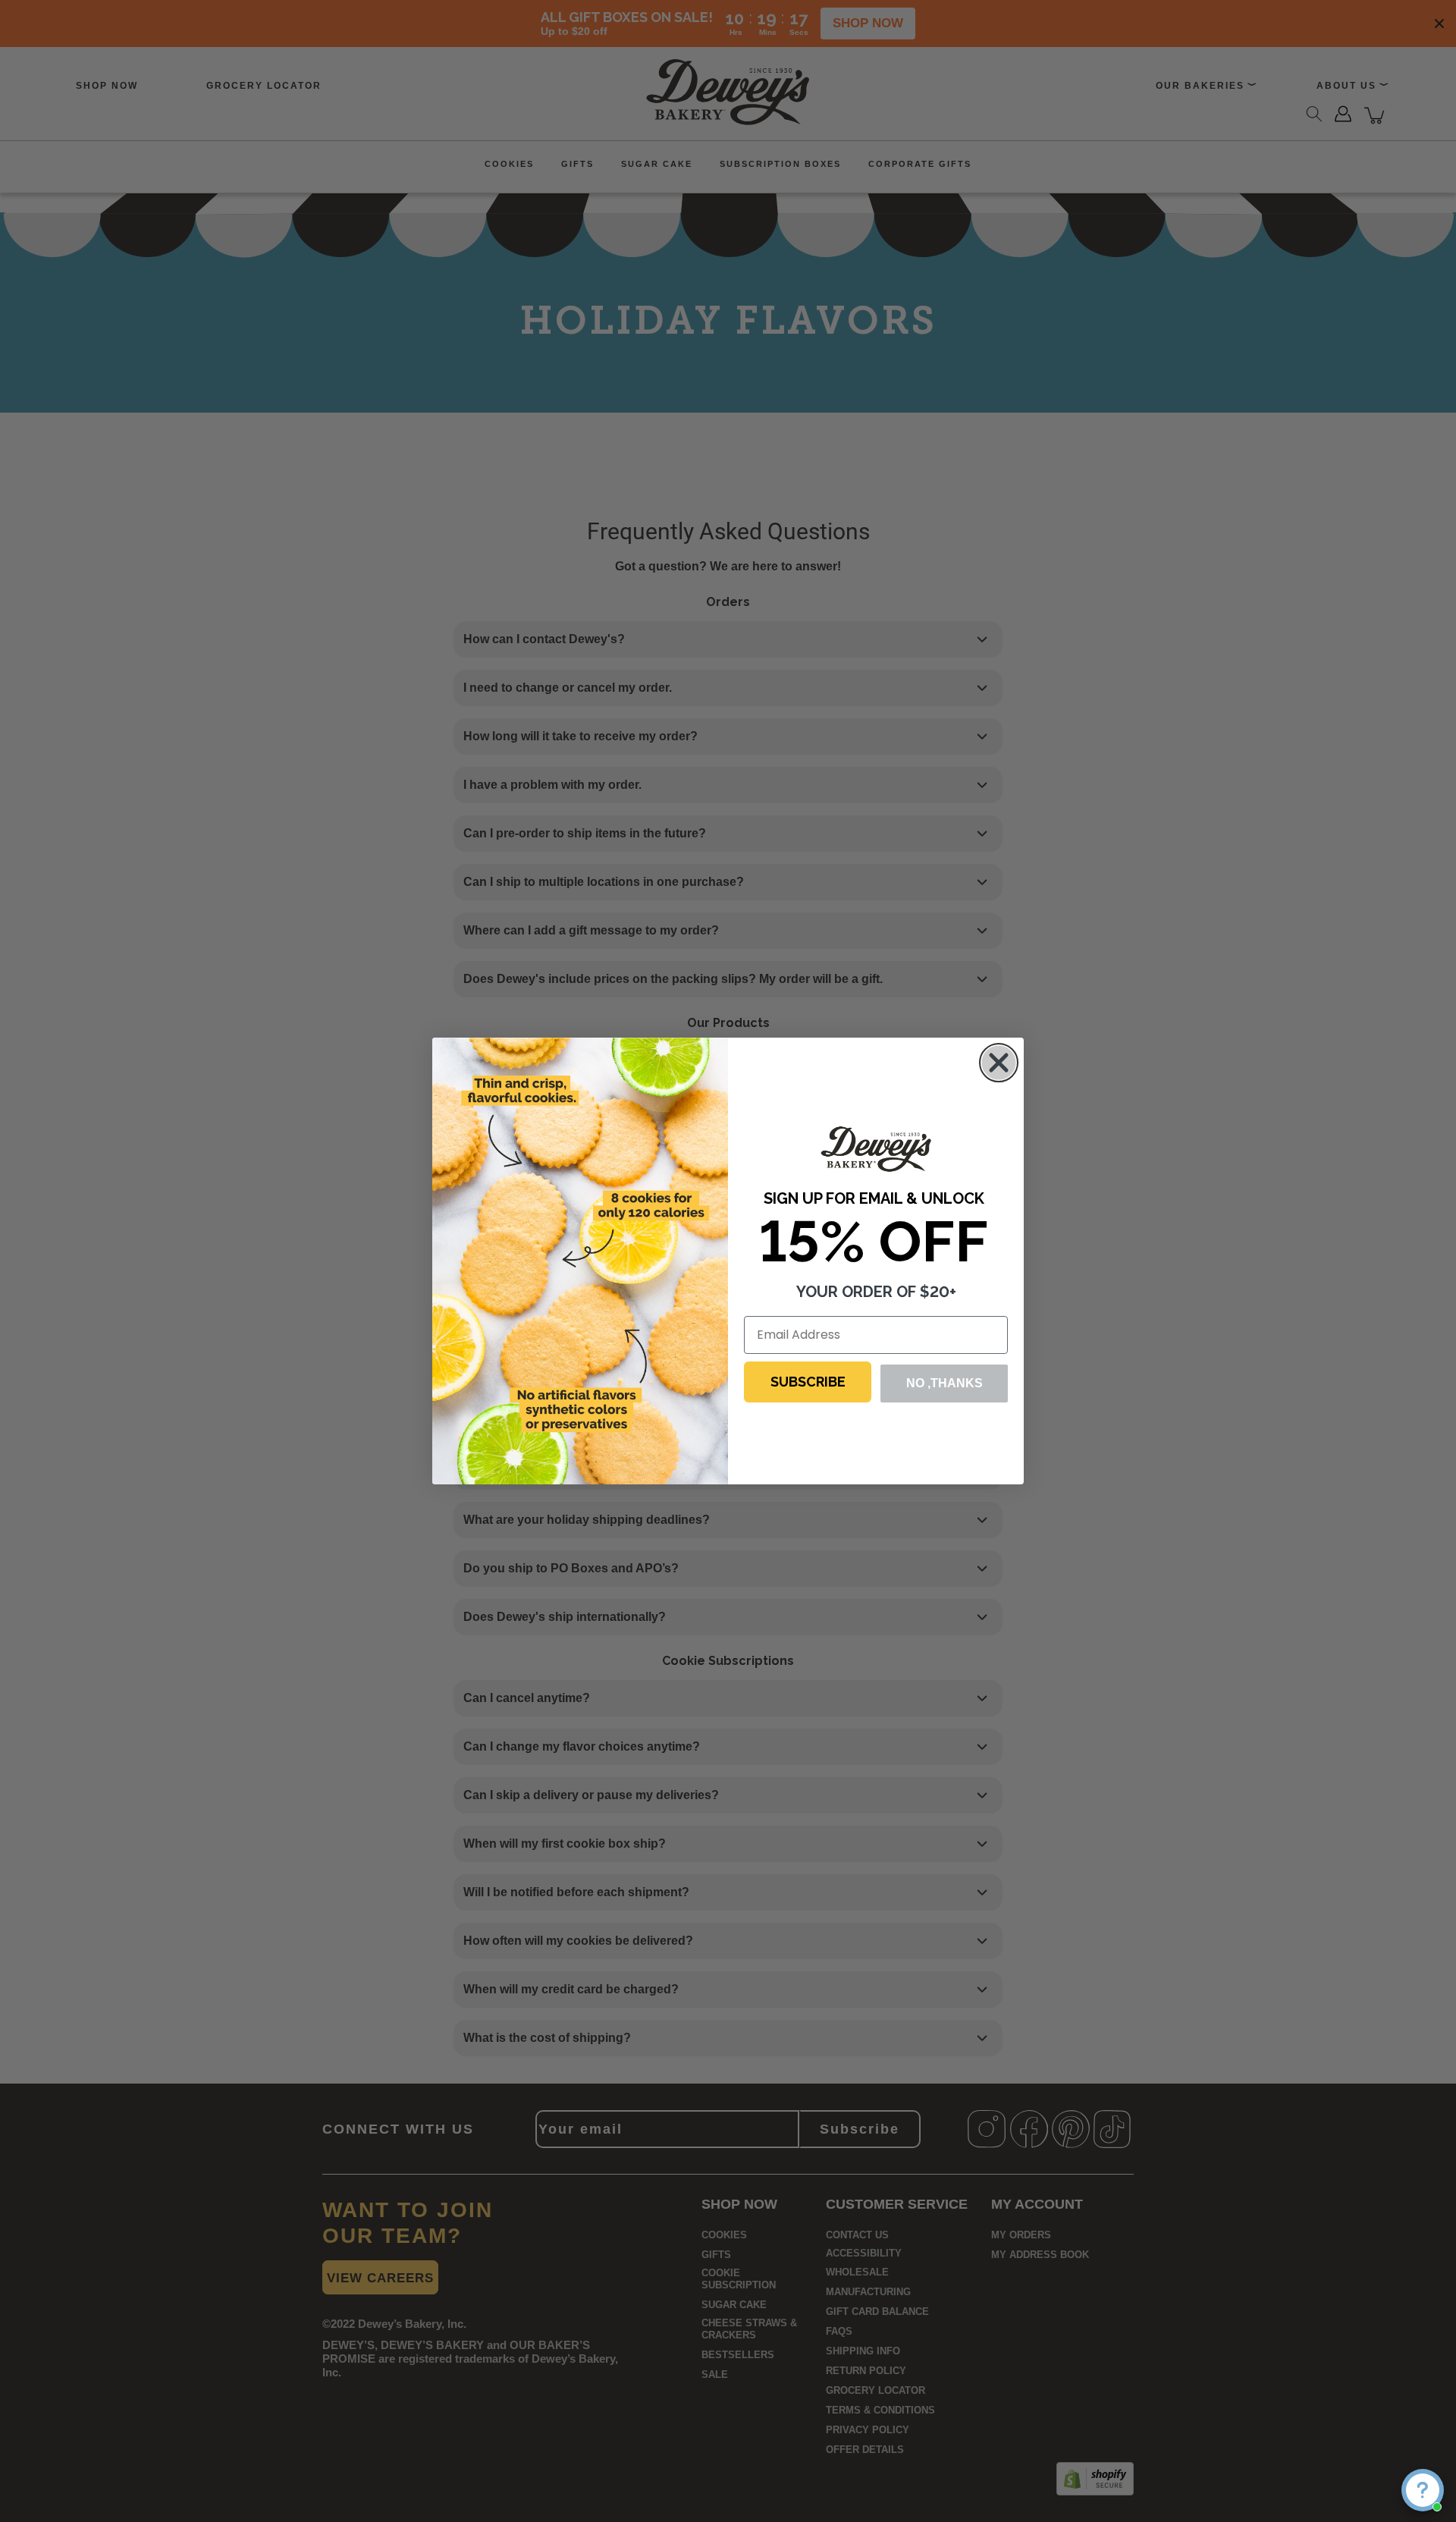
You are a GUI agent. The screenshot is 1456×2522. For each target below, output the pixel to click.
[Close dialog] (999, 1063)
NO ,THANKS (945, 1383)
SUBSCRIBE (808, 1382)
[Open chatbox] (1423, 2490)
